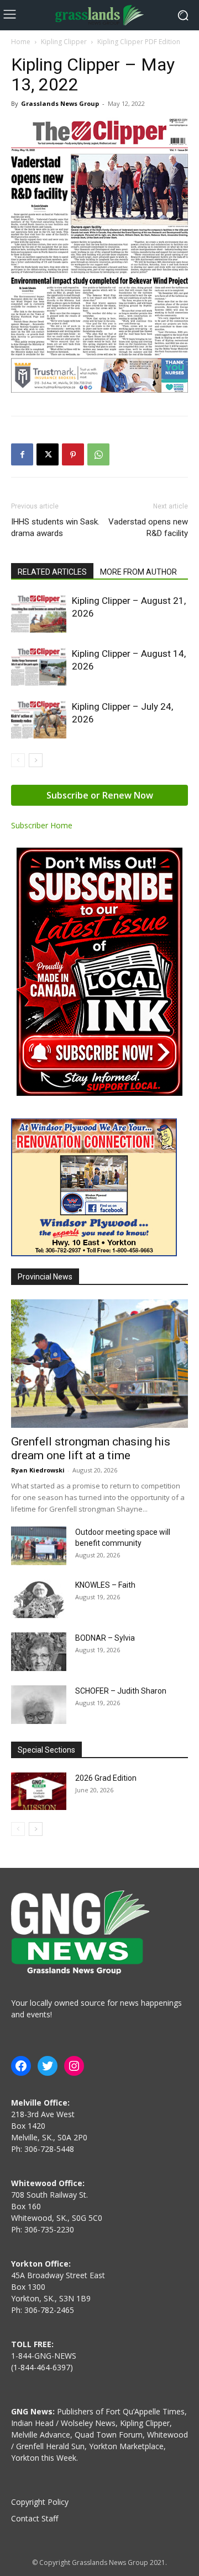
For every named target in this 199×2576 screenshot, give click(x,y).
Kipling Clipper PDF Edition (139, 42)
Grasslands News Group (60, 103)
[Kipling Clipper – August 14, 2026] (39, 666)
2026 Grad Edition (106, 1778)
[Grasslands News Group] (99, 15)
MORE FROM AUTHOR (138, 572)
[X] (48, 454)
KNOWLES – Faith (105, 1585)
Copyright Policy (40, 2502)
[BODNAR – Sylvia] (39, 1652)
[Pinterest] (73, 454)
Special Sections (46, 1750)
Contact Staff (35, 2518)
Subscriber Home (42, 825)
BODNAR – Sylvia (105, 1638)
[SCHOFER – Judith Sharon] (39, 1705)
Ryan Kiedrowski (38, 1470)
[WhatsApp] (98, 454)
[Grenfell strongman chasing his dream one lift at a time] (99, 1363)
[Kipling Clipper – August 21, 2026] (39, 614)
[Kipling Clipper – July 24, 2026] (39, 719)
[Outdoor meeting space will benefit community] (39, 1546)
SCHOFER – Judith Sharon (121, 1691)
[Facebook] (22, 454)
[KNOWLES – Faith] (39, 1599)
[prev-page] (18, 760)
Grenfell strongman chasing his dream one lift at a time (91, 1448)
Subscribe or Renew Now (100, 795)
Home (21, 42)
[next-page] (36, 760)
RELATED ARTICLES (52, 572)
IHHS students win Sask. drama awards (55, 527)
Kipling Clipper (64, 42)
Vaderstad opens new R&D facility (148, 527)
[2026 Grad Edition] (39, 1792)
